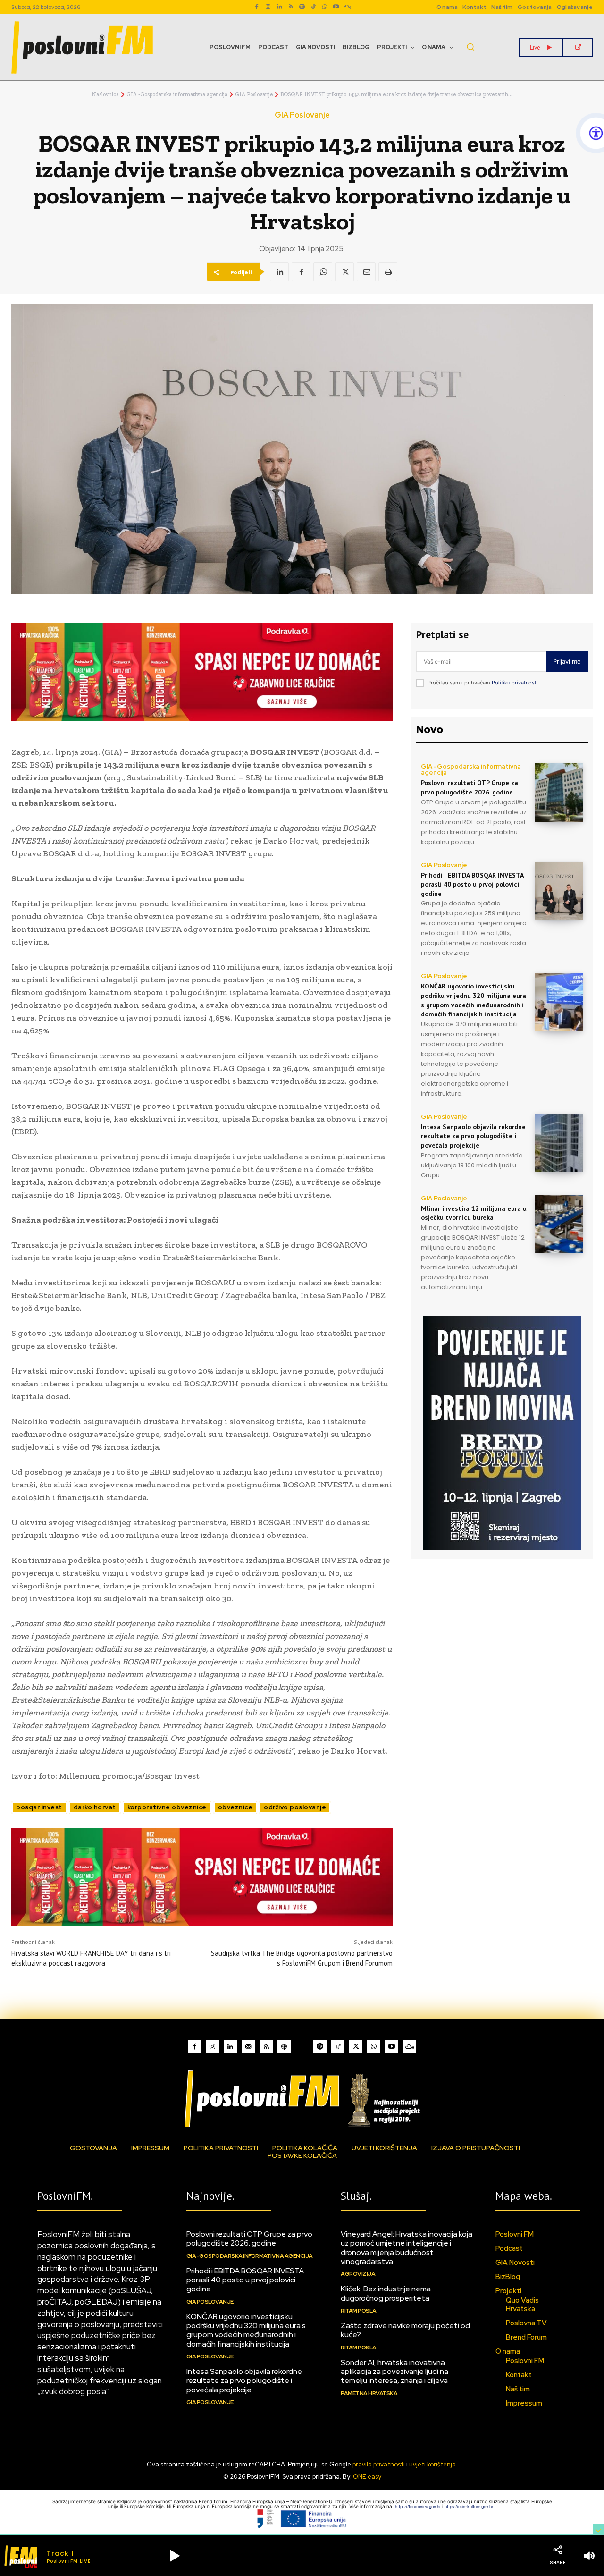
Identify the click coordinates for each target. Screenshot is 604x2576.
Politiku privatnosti (515, 683)
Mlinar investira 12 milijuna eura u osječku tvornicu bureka (474, 1213)
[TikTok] (313, 7)
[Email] (366, 272)
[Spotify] (302, 7)
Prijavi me (567, 661)
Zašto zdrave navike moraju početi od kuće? (405, 2330)
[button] (470, 47)
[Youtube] (336, 7)
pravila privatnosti (379, 2464)
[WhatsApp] (325, 7)
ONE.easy (367, 2477)
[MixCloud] (410, 2047)
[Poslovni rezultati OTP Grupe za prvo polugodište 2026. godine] (559, 793)
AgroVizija (358, 2274)
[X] (344, 272)
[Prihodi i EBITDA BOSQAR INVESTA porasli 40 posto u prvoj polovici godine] (559, 891)
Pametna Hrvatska (369, 2393)
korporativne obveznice (167, 1807)
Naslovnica (105, 94)
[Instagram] (268, 7)
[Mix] (347, 7)
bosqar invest (39, 1807)
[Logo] (302, 2099)
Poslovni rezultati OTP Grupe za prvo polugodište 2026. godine (470, 787)
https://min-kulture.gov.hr (470, 2506)
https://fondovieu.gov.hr (419, 2506)
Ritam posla (359, 2311)
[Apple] (284, 2047)
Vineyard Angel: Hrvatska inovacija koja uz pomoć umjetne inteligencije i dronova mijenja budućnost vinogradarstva (407, 2248)
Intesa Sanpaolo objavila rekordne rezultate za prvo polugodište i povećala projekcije (473, 1136)
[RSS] (291, 7)
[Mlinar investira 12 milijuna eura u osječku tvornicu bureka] (559, 1225)
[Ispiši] (388, 272)
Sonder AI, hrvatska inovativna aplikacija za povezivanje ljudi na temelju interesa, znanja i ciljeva (394, 2371)
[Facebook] (257, 7)
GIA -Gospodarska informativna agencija (177, 94)
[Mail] (248, 2047)
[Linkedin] (279, 7)
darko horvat (95, 1807)
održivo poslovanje (295, 1807)
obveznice (235, 1807)
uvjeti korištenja (432, 2464)
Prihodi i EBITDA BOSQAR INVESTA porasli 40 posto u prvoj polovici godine (472, 884)
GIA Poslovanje (254, 94)
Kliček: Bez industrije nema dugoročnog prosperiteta (386, 2293)
